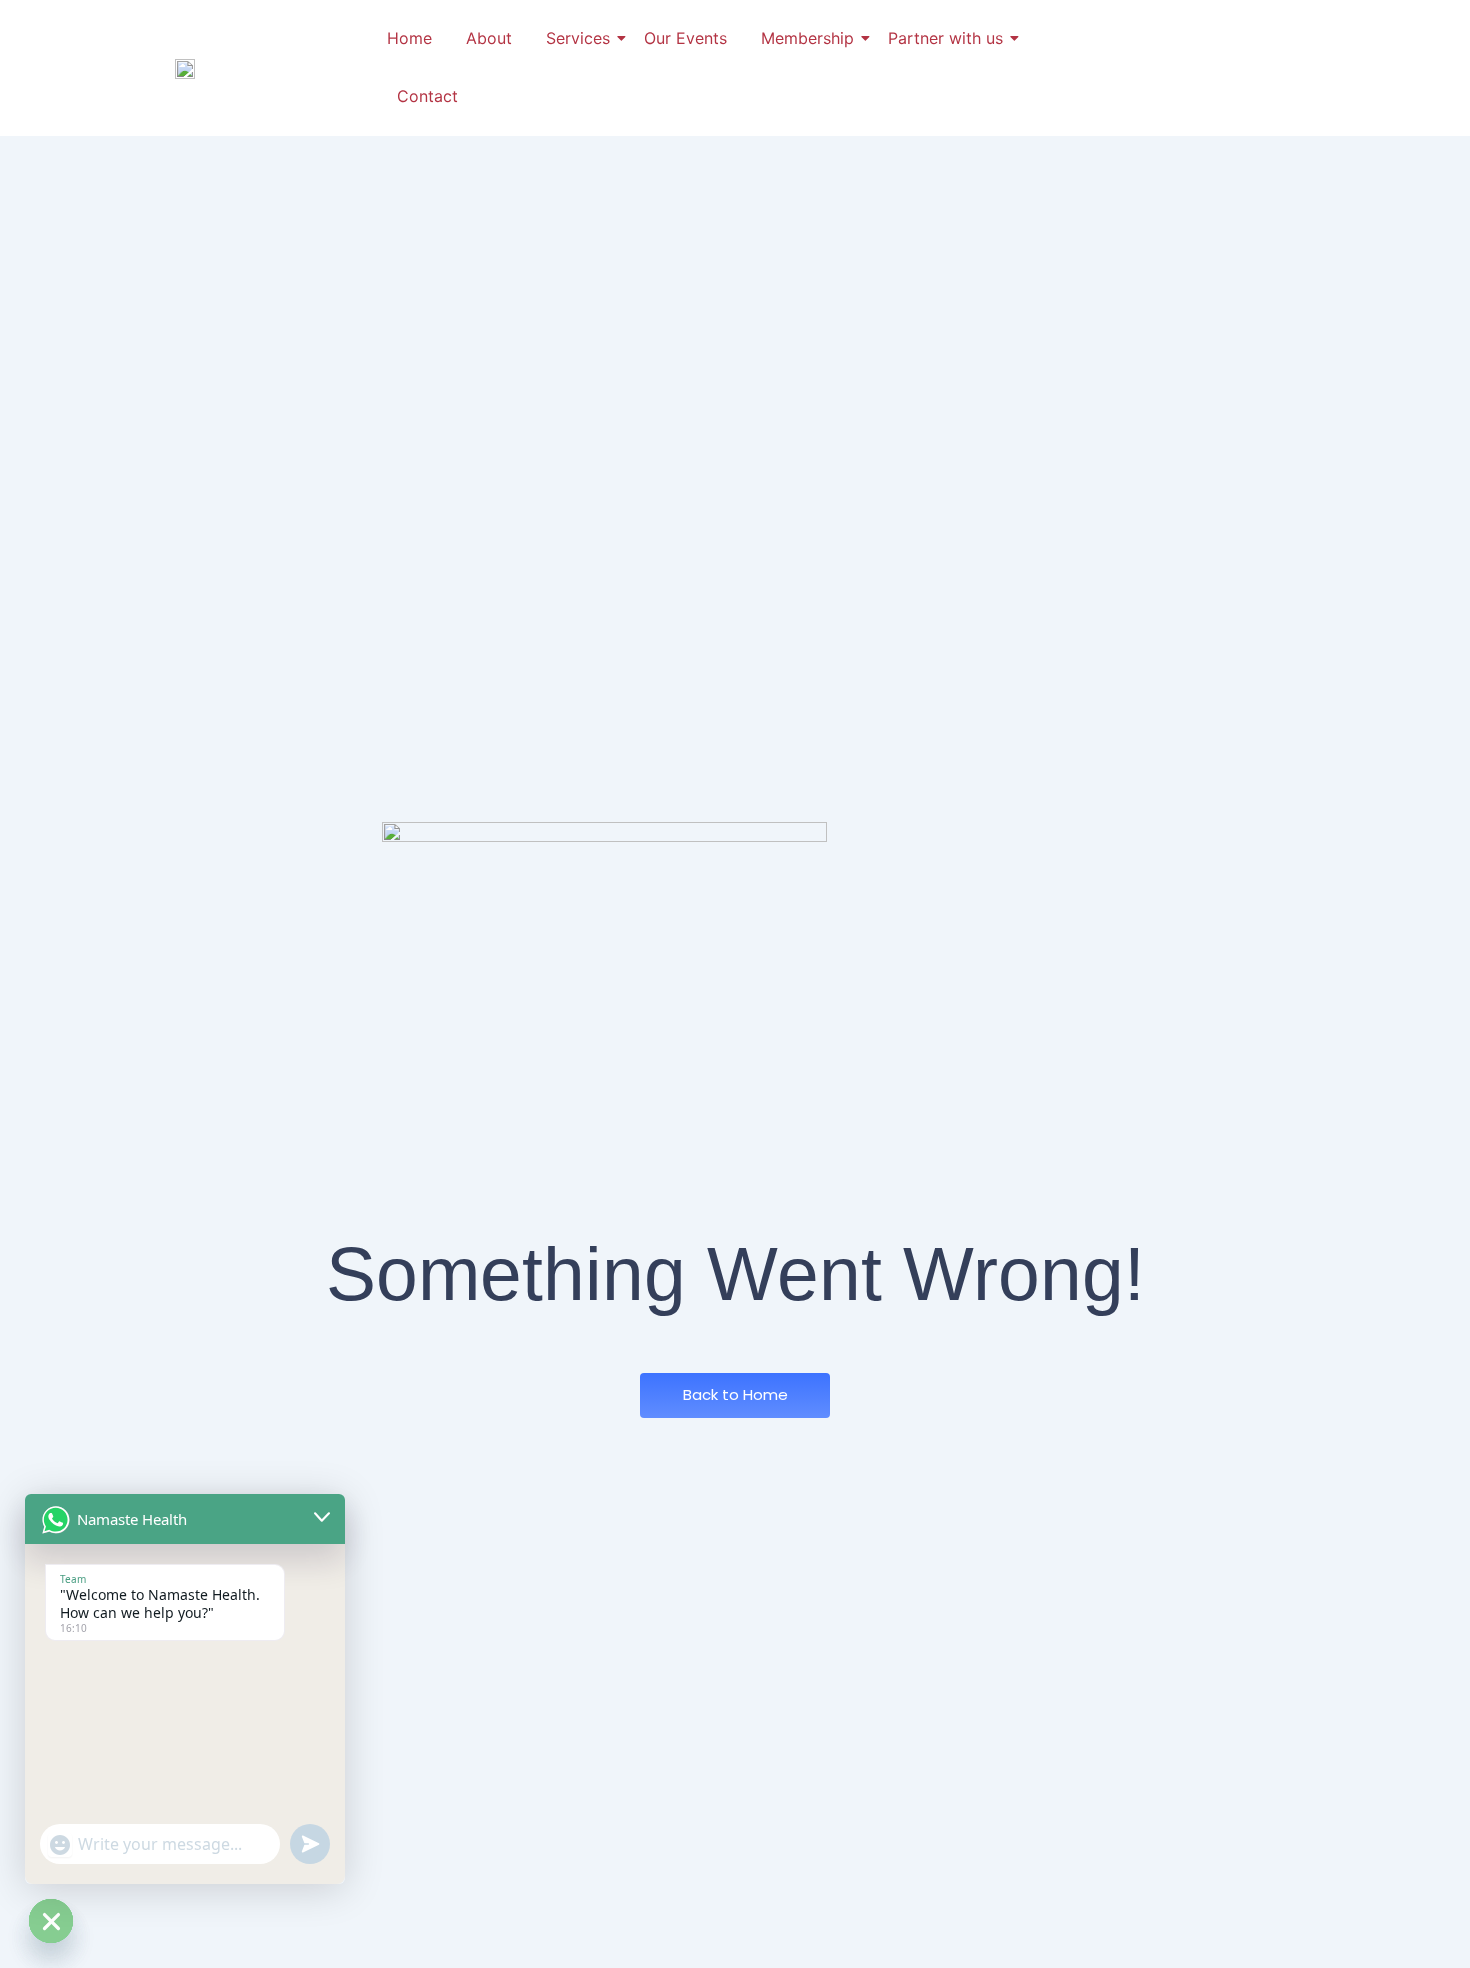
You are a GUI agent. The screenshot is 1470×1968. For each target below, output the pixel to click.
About (489, 38)
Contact (427, 96)
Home (409, 38)
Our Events (685, 38)
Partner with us (945, 38)
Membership (807, 38)
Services (578, 38)
